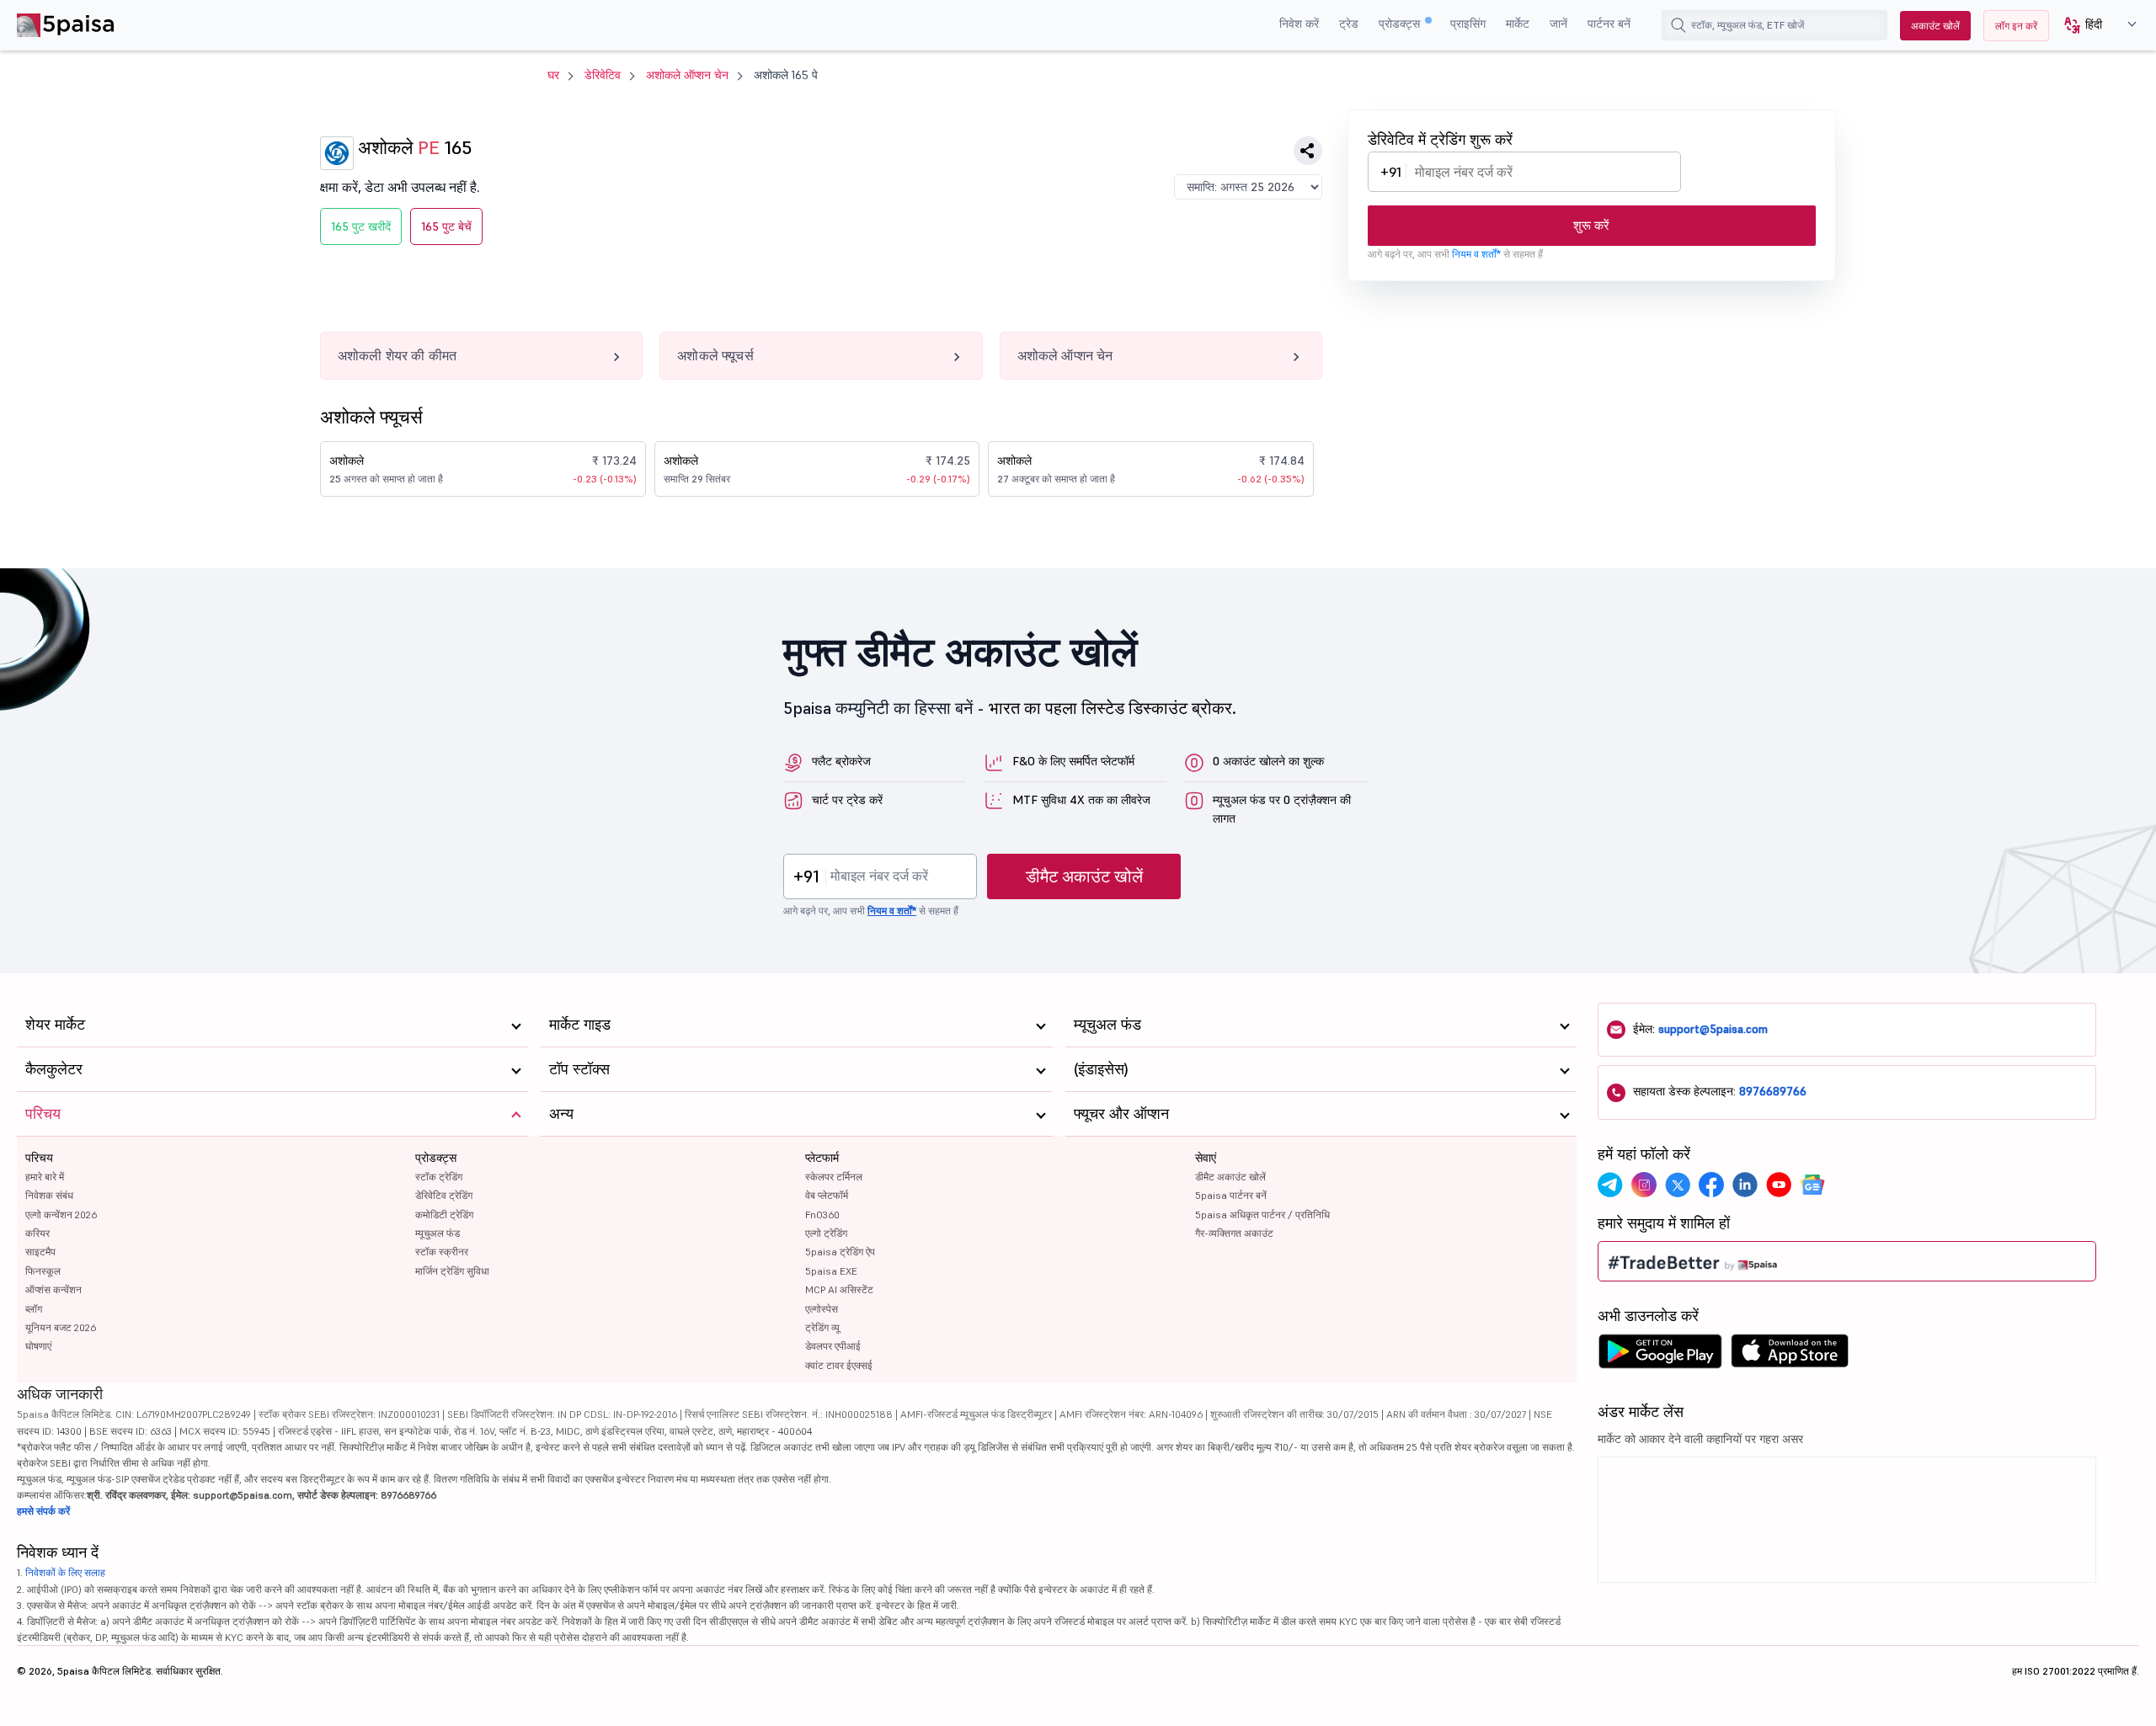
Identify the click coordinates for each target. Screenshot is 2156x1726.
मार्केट (1518, 24)
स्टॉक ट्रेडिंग (439, 1177)
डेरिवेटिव (603, 75)
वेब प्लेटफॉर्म (827, 1195)
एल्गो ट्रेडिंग (826, 1233)
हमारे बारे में (45, 1177)
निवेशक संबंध (49, 1195)
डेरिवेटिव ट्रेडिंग (444, 1195)
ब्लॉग (34, 1309)
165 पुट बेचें (446, 226)
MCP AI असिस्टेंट (839, 1289)
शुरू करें (1591, 225)
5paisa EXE (831, 1271)
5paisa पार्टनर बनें (1231, 1195)
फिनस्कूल (43, 1271)
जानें (1558, 24)
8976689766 (1773, 1091)
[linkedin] (1745, 1185)
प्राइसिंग (1468, 24)
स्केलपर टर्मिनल (834, 1177)
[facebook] (1711, 1185)
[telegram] (1610, 1185)
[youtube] (1779, 1185)
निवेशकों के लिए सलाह (65, 1572)
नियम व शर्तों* (1476, 254)
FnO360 (822, 1215)
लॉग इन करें (2016, 26)
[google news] (1812, 1185)
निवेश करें (1299, 24)
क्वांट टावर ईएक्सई (839, 1365)
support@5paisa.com (1713, 1029)
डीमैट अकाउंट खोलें (1084, 876)
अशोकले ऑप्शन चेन (687, 75)
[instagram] (1644, 1185)
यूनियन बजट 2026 (61, 1327)
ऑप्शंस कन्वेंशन (53, 1289)
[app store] (1790, 1356)
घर (553, 75)
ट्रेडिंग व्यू (822, 1327)
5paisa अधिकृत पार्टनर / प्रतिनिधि (1262, 1215)
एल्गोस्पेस (822, 1309)
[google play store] (1660, 1356)
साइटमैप (40, 1252)
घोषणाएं (38, 1346)
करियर (37, 1233)
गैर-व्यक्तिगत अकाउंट (1234, 1233)
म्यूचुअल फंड (438, 1233)
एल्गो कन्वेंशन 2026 (61, 1215)
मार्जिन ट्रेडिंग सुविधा (452, 1271)
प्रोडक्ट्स (1401, 24)
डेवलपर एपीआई (833, 1346)
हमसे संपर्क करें (43, 1511)
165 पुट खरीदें (361, 226)
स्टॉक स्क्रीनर (442, 1252)
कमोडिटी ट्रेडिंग (444, 1215)
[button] (2094, 26)
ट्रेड (1349, 24)
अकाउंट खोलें (1935, 26)
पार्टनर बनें (1609, 24)
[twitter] (1678, 1185)
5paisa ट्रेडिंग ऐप (840, 1252)
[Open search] (1678, 25)
